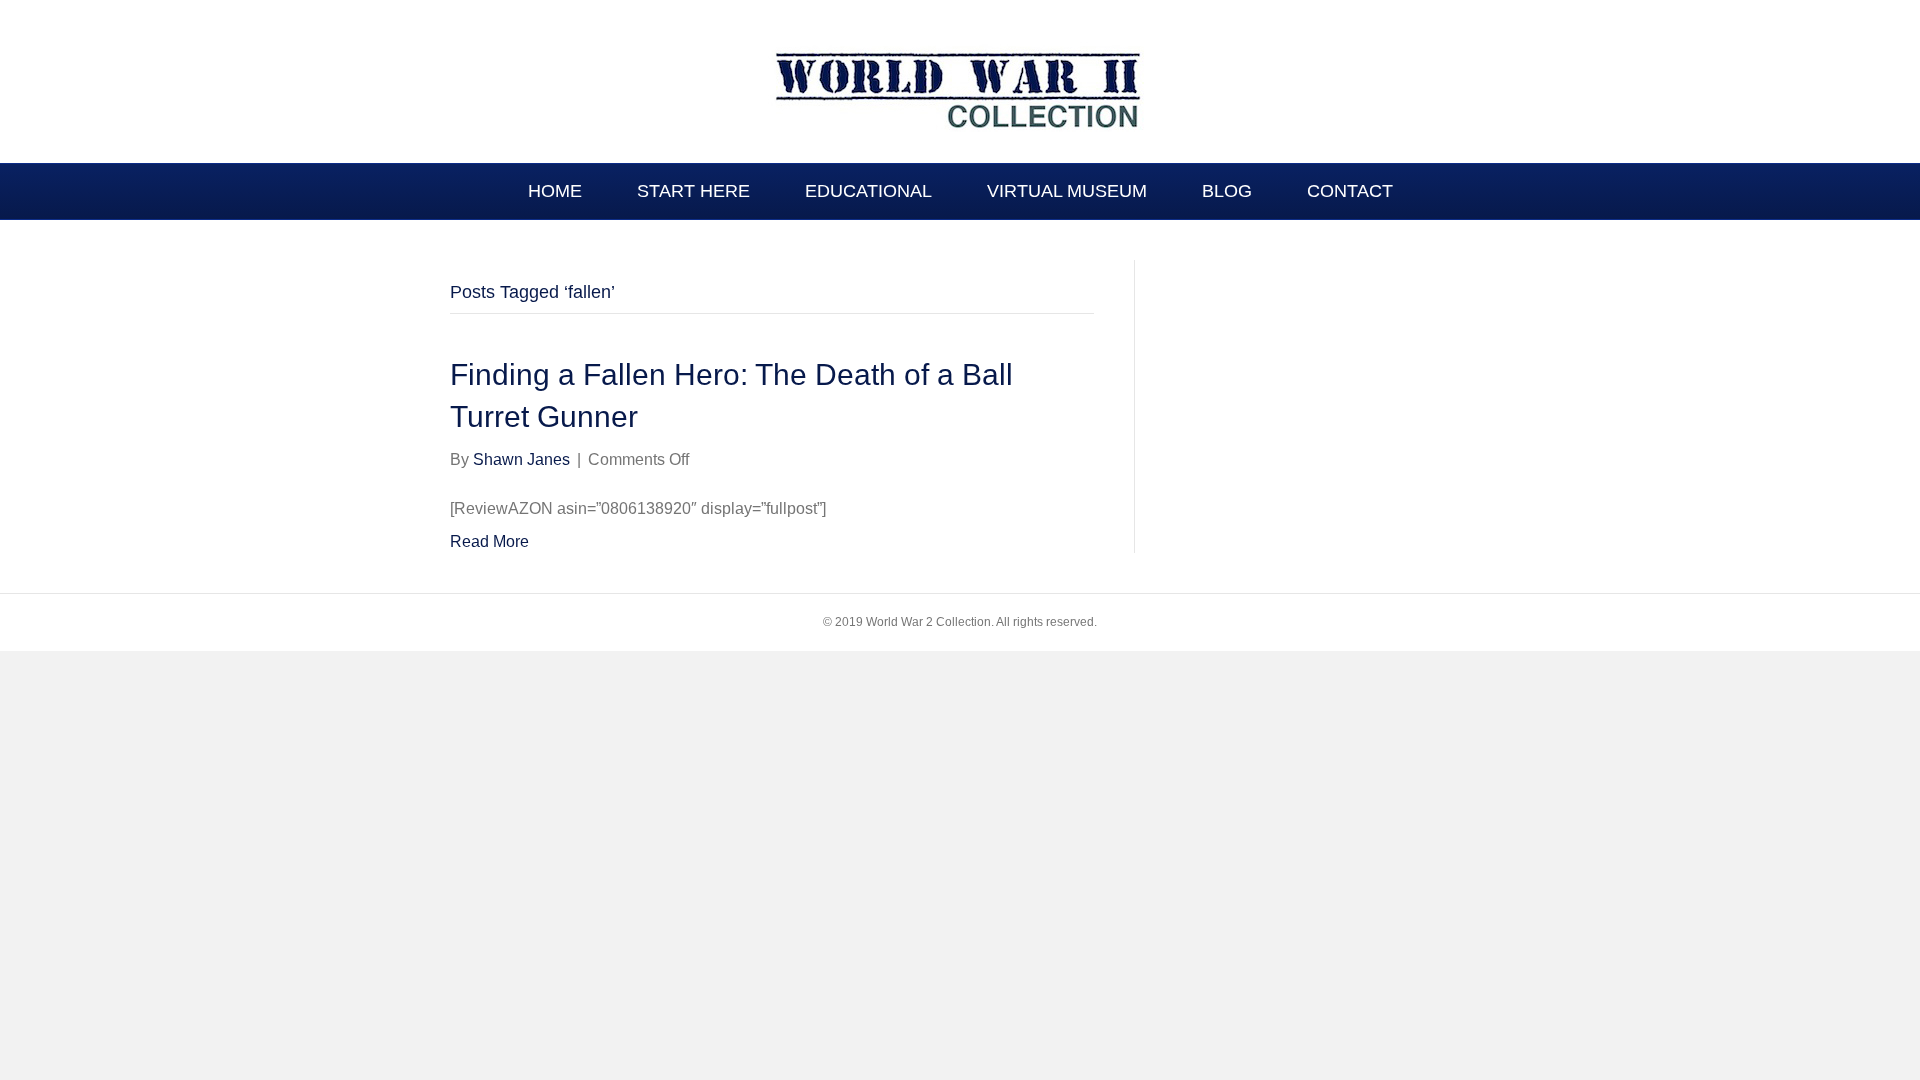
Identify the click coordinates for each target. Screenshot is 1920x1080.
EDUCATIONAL (868, 191)
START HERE (693, 191)
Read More (489, 541)
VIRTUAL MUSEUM (1067, 191)
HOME (555, 191)
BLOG (1227, 191)
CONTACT (1350, 191)
